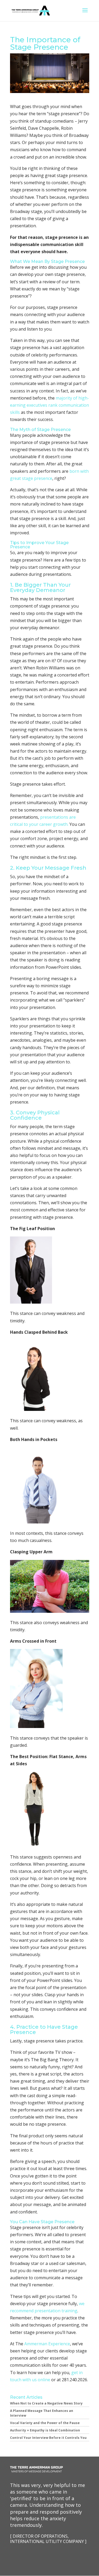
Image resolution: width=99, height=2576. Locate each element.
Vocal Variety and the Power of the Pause (45, 2423)
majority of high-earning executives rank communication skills (49, 405)
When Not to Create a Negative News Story (46, 2403)
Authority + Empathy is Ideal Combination (45, 2430)
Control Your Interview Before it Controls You (48, 2438)
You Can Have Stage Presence (42, 2222)
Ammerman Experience (47, 2344)
